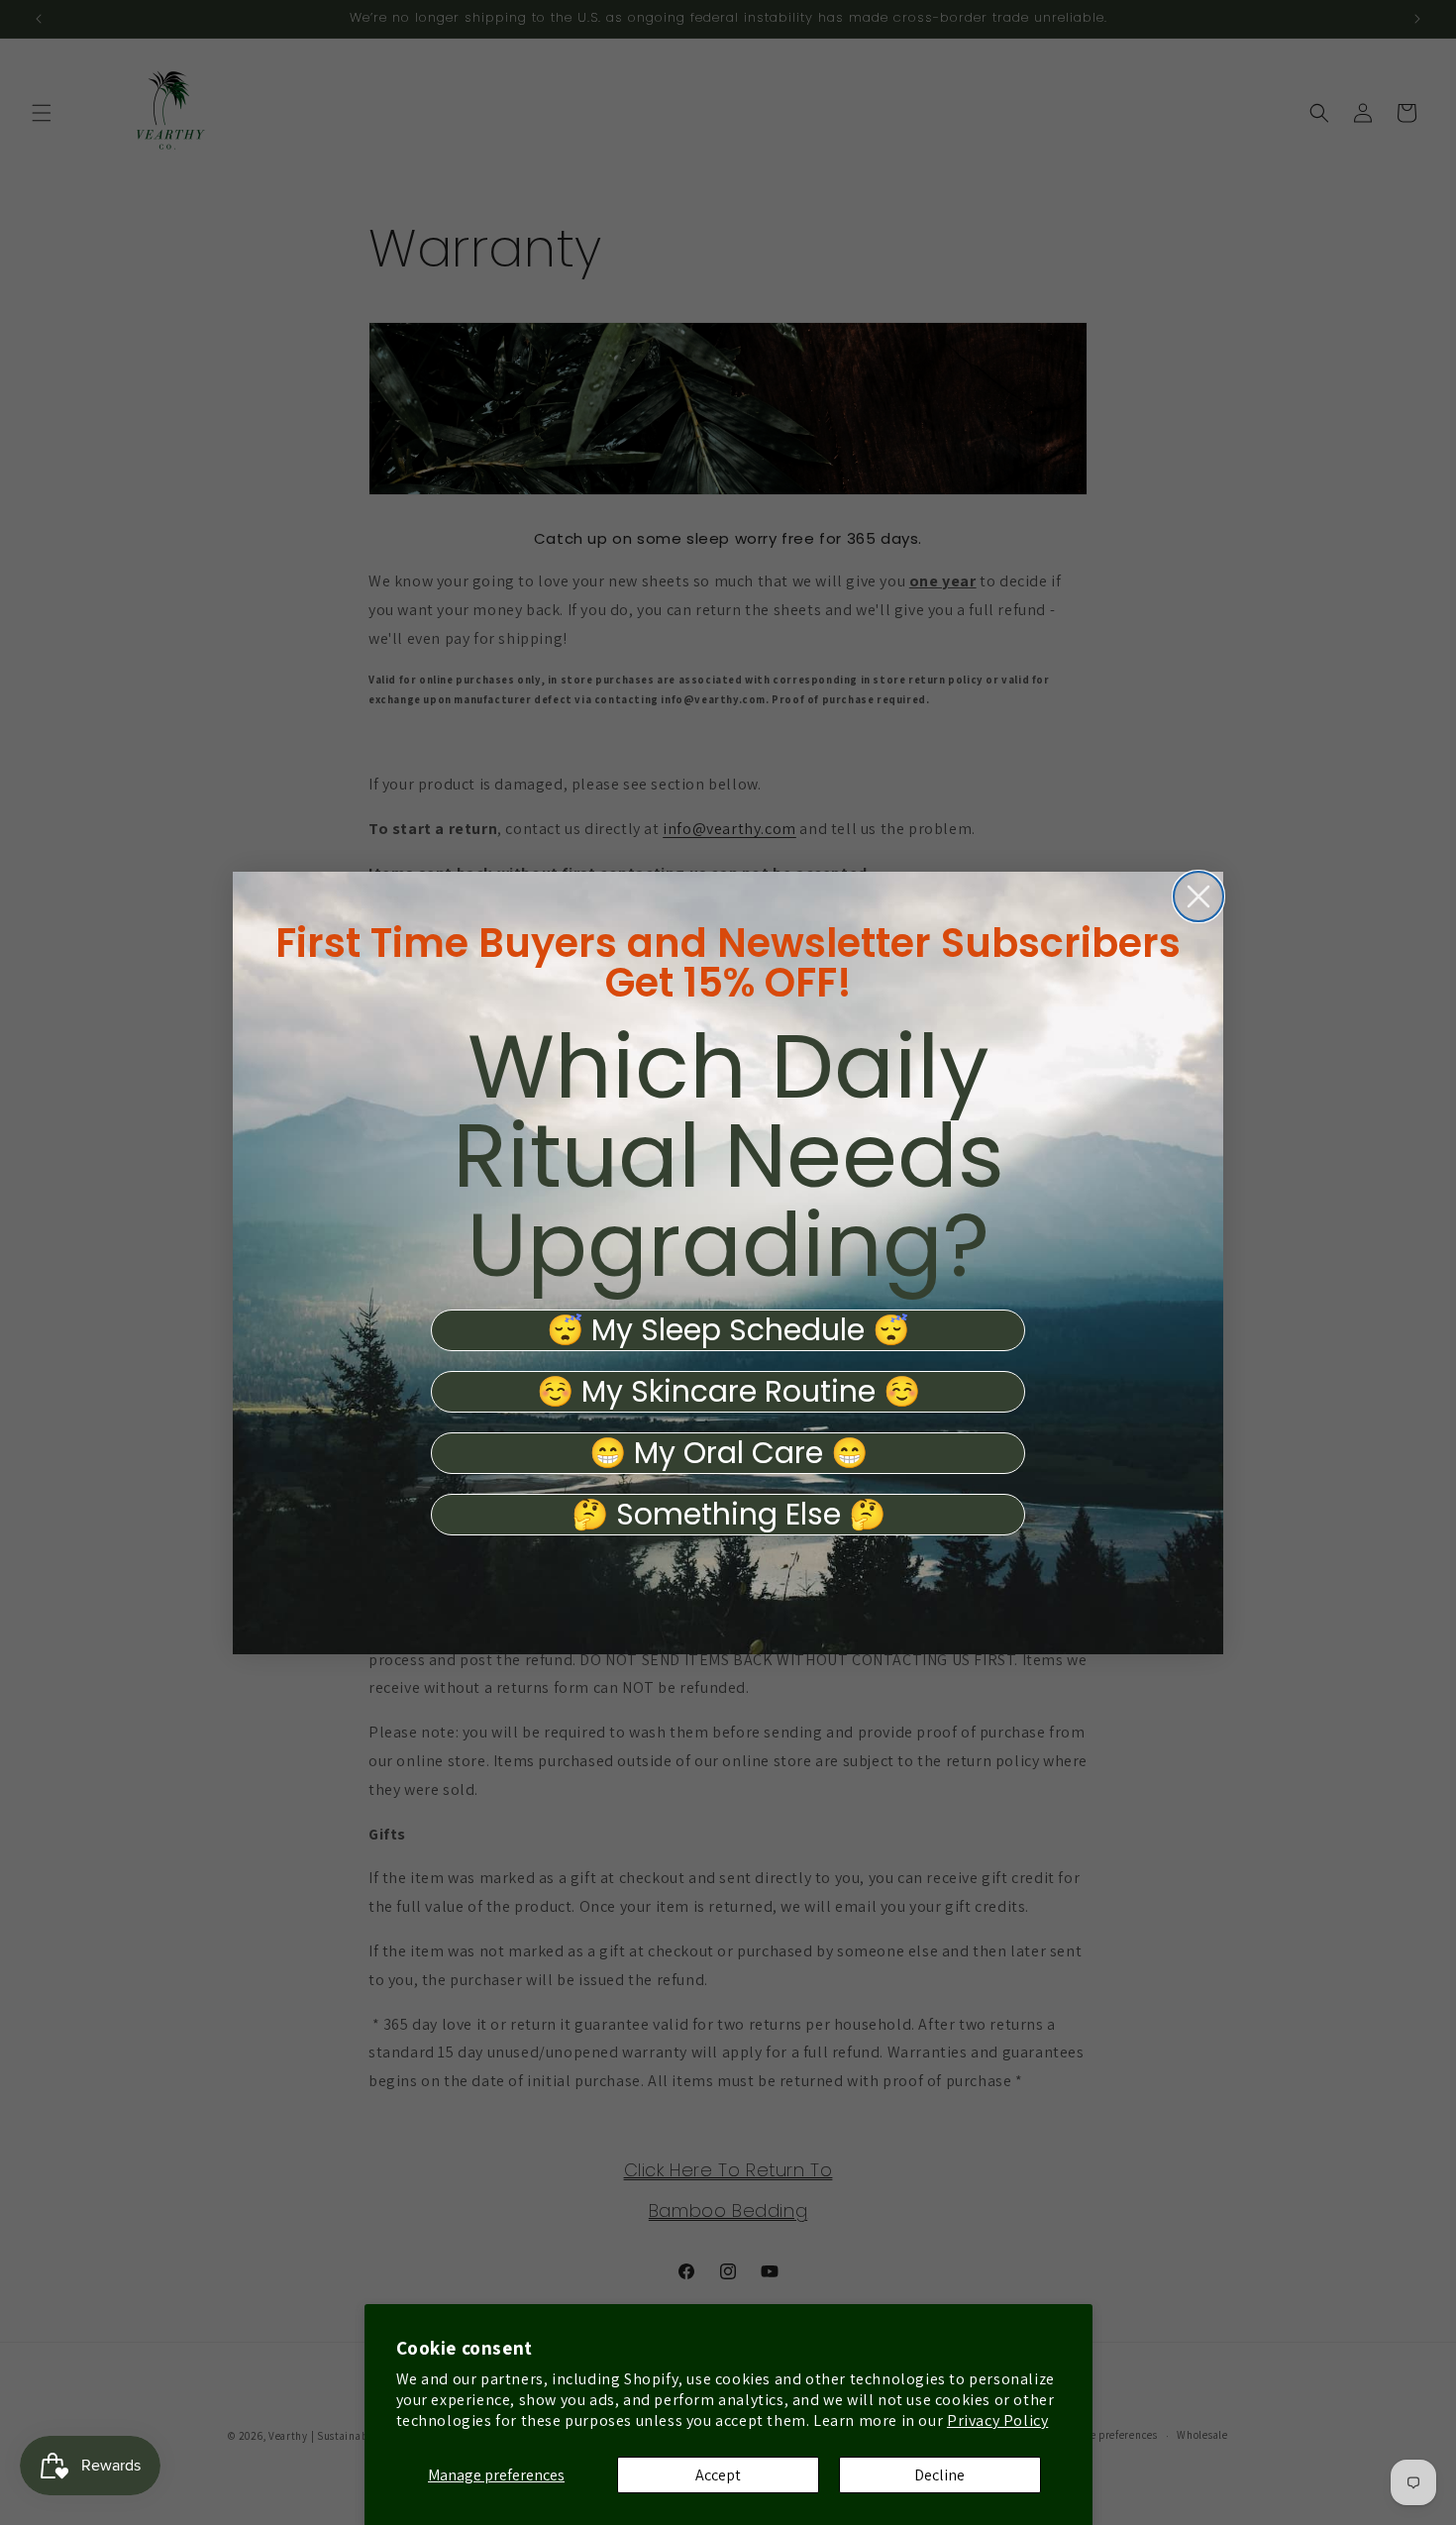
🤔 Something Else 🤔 (728, 1515)
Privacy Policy (997, 2420)
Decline (939, 2475)
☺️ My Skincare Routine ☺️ (728, 1392)
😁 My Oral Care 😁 (728, 1453)
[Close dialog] (1198, 896)
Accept (718, 2475)
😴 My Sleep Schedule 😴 (728, 1330)
